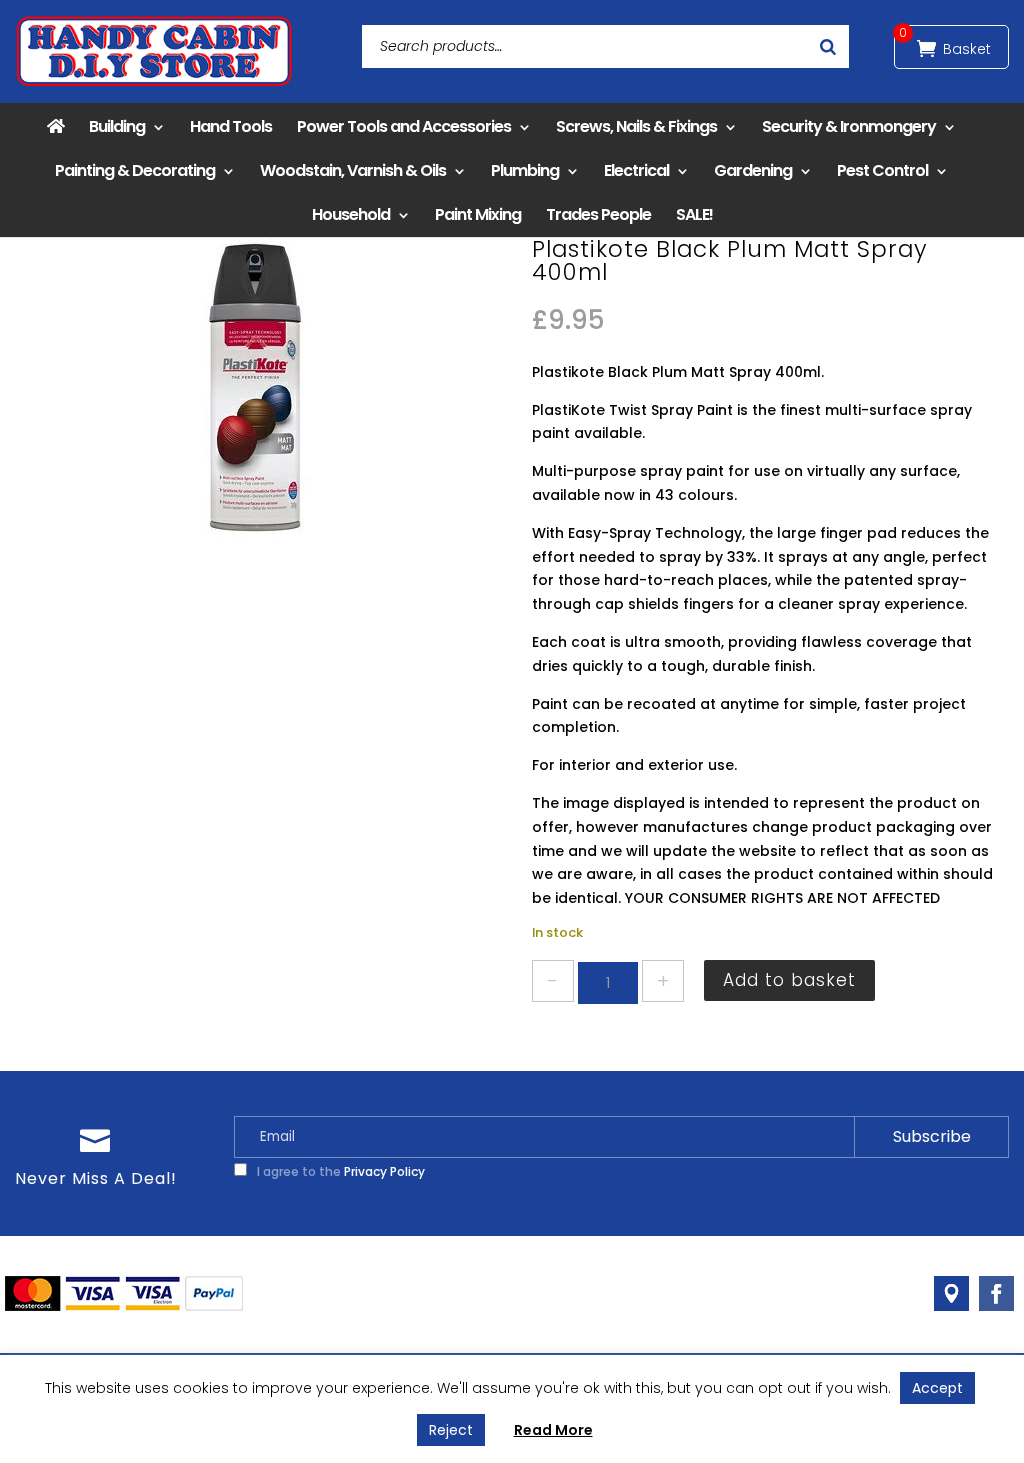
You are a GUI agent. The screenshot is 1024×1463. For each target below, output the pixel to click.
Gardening (753, 170)
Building (117, 126)
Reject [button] (451, 1430)
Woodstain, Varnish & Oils (353, 170)
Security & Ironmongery (849, 126)
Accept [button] (937, 1388)
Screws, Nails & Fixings (636, 126)
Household (351, 214)
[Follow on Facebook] (996, 1293)
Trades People (598, 214)
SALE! (694, 214)
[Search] (828, 46)
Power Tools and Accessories (404, 126)
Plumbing (525, 170)
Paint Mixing (478, 214)
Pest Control (882, 170)
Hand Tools (231, 126)
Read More (553, 1430)
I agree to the (339, 1171)
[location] (951, 1293)
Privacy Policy (384, 1171)
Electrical (636, 170)
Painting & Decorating (135, 170)
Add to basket (789, 980)
